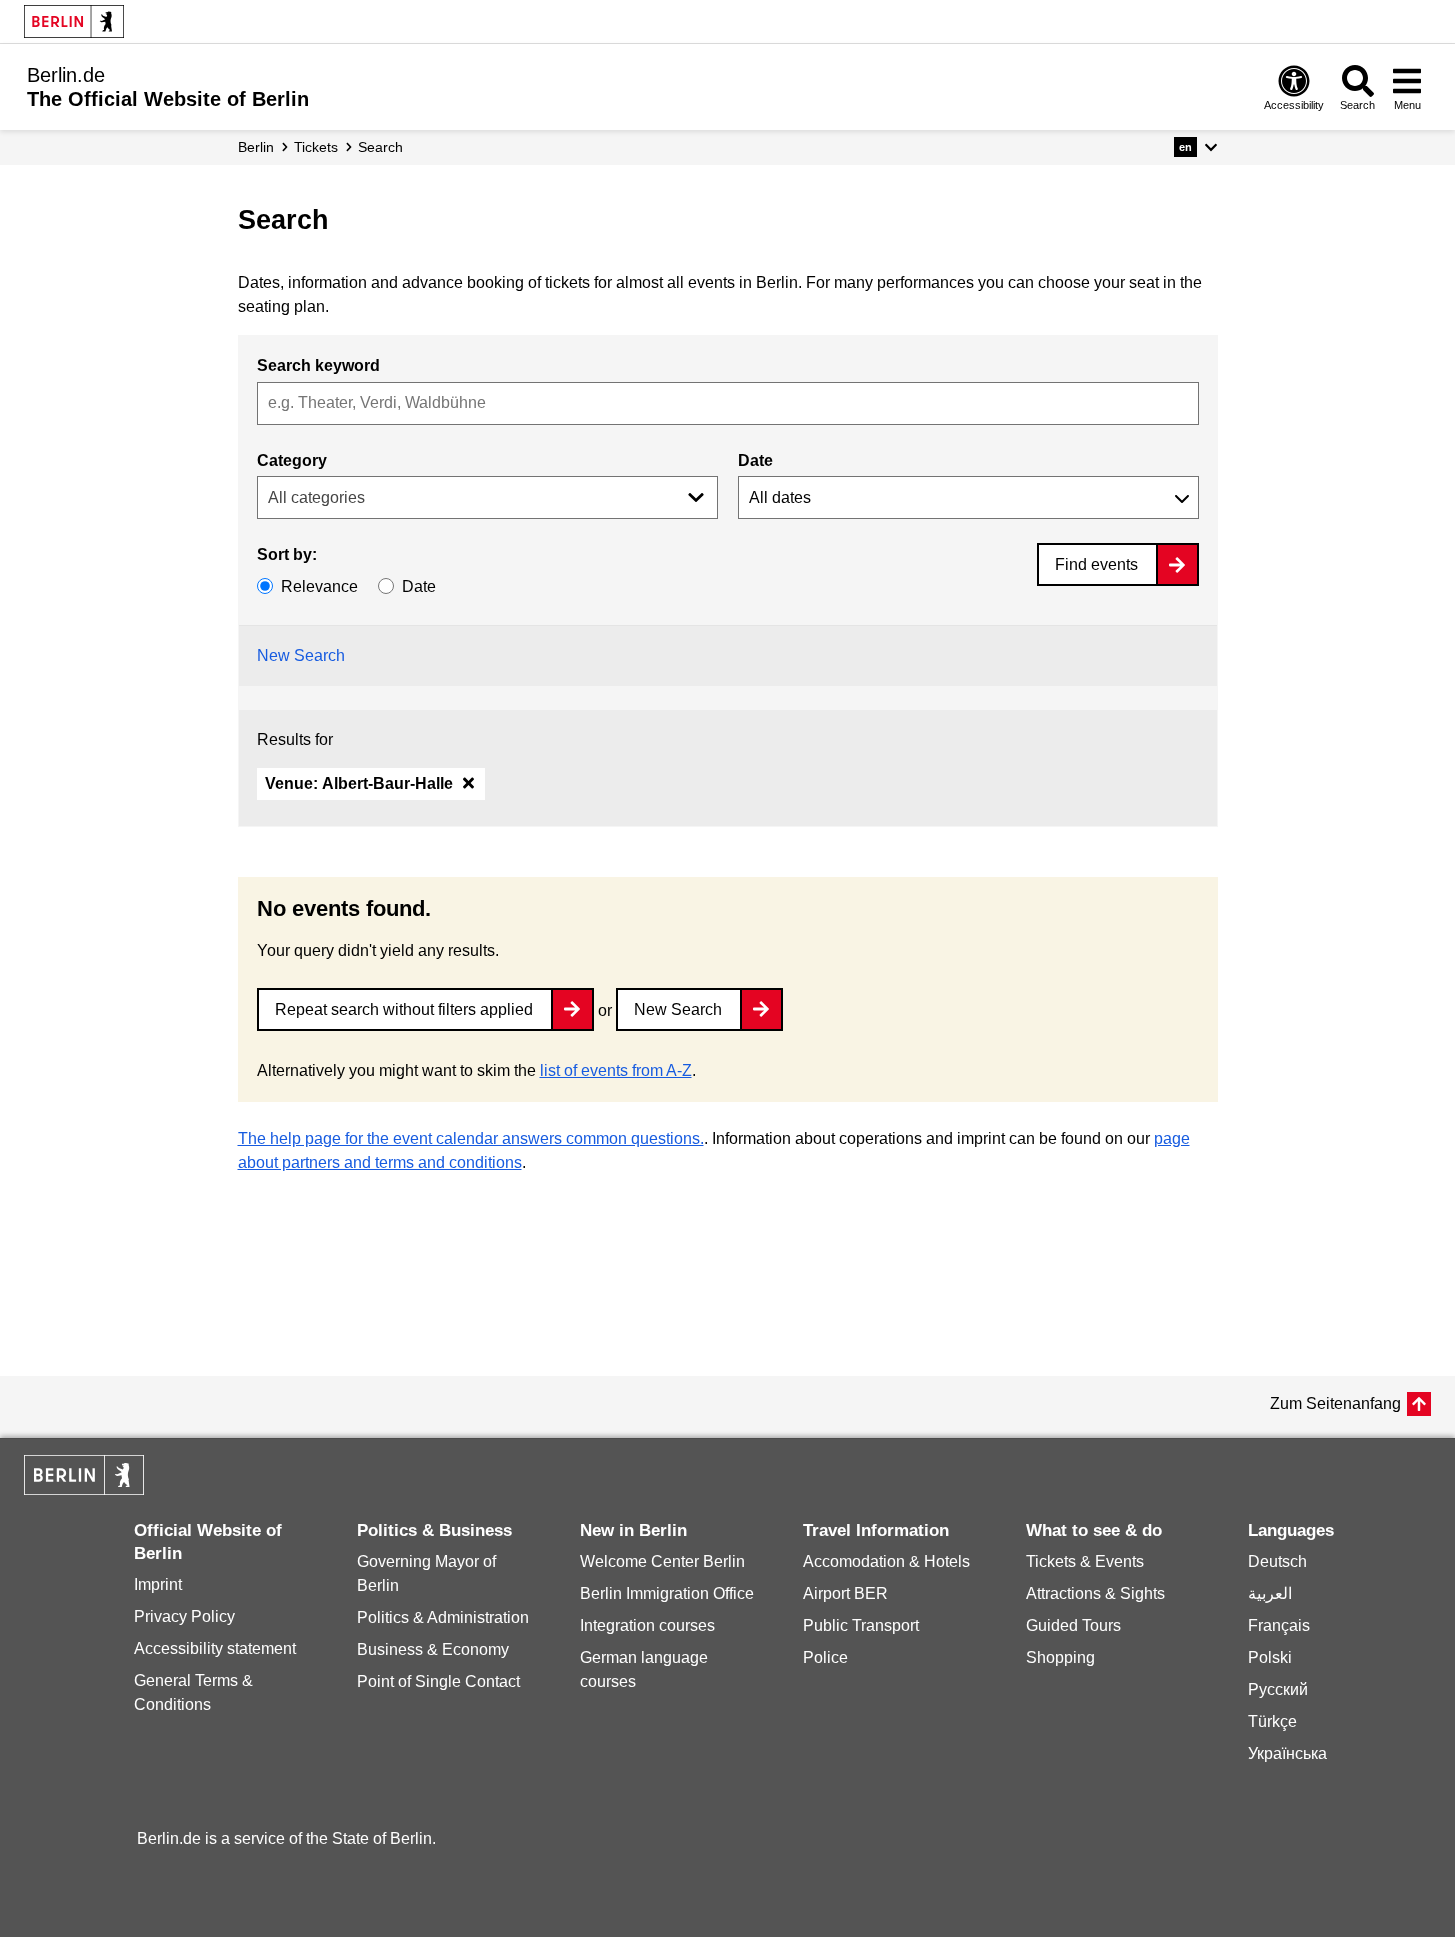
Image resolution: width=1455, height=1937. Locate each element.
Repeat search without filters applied (404, 1009)
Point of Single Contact (438, 1681)
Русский (1278, 1689)
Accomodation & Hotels (886, 1561)
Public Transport (861, 1625)
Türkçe (1272, 1721)
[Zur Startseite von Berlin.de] (84, 1489)
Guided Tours (1073, 1625)
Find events (1096, 564)
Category (292, 460)
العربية (1270, 1593)
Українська (1287, 1753)
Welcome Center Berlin (662, 1561)
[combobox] (728, 403)
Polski (1270, 1657)
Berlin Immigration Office (667, 1593)
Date (755, 460)
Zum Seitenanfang (1335, 1403)
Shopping (1060, 1657)
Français (1279, 1625)
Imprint (158, 1584)
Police (825, 1657)
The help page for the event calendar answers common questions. (471, 1138)
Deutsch (1277, 1561)
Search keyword (318, 365)
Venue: (359, 783)
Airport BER (845, 1593)
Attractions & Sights (1095, 1593)
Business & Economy (433, 1649)
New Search (301, 655)
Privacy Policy (184, 1616)
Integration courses (647, 1625)
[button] (1195, 147)
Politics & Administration (443, 1617)
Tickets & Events (1085, 1561)
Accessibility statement (215, 1648)
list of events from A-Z (616, 1070)
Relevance (319, 586)
